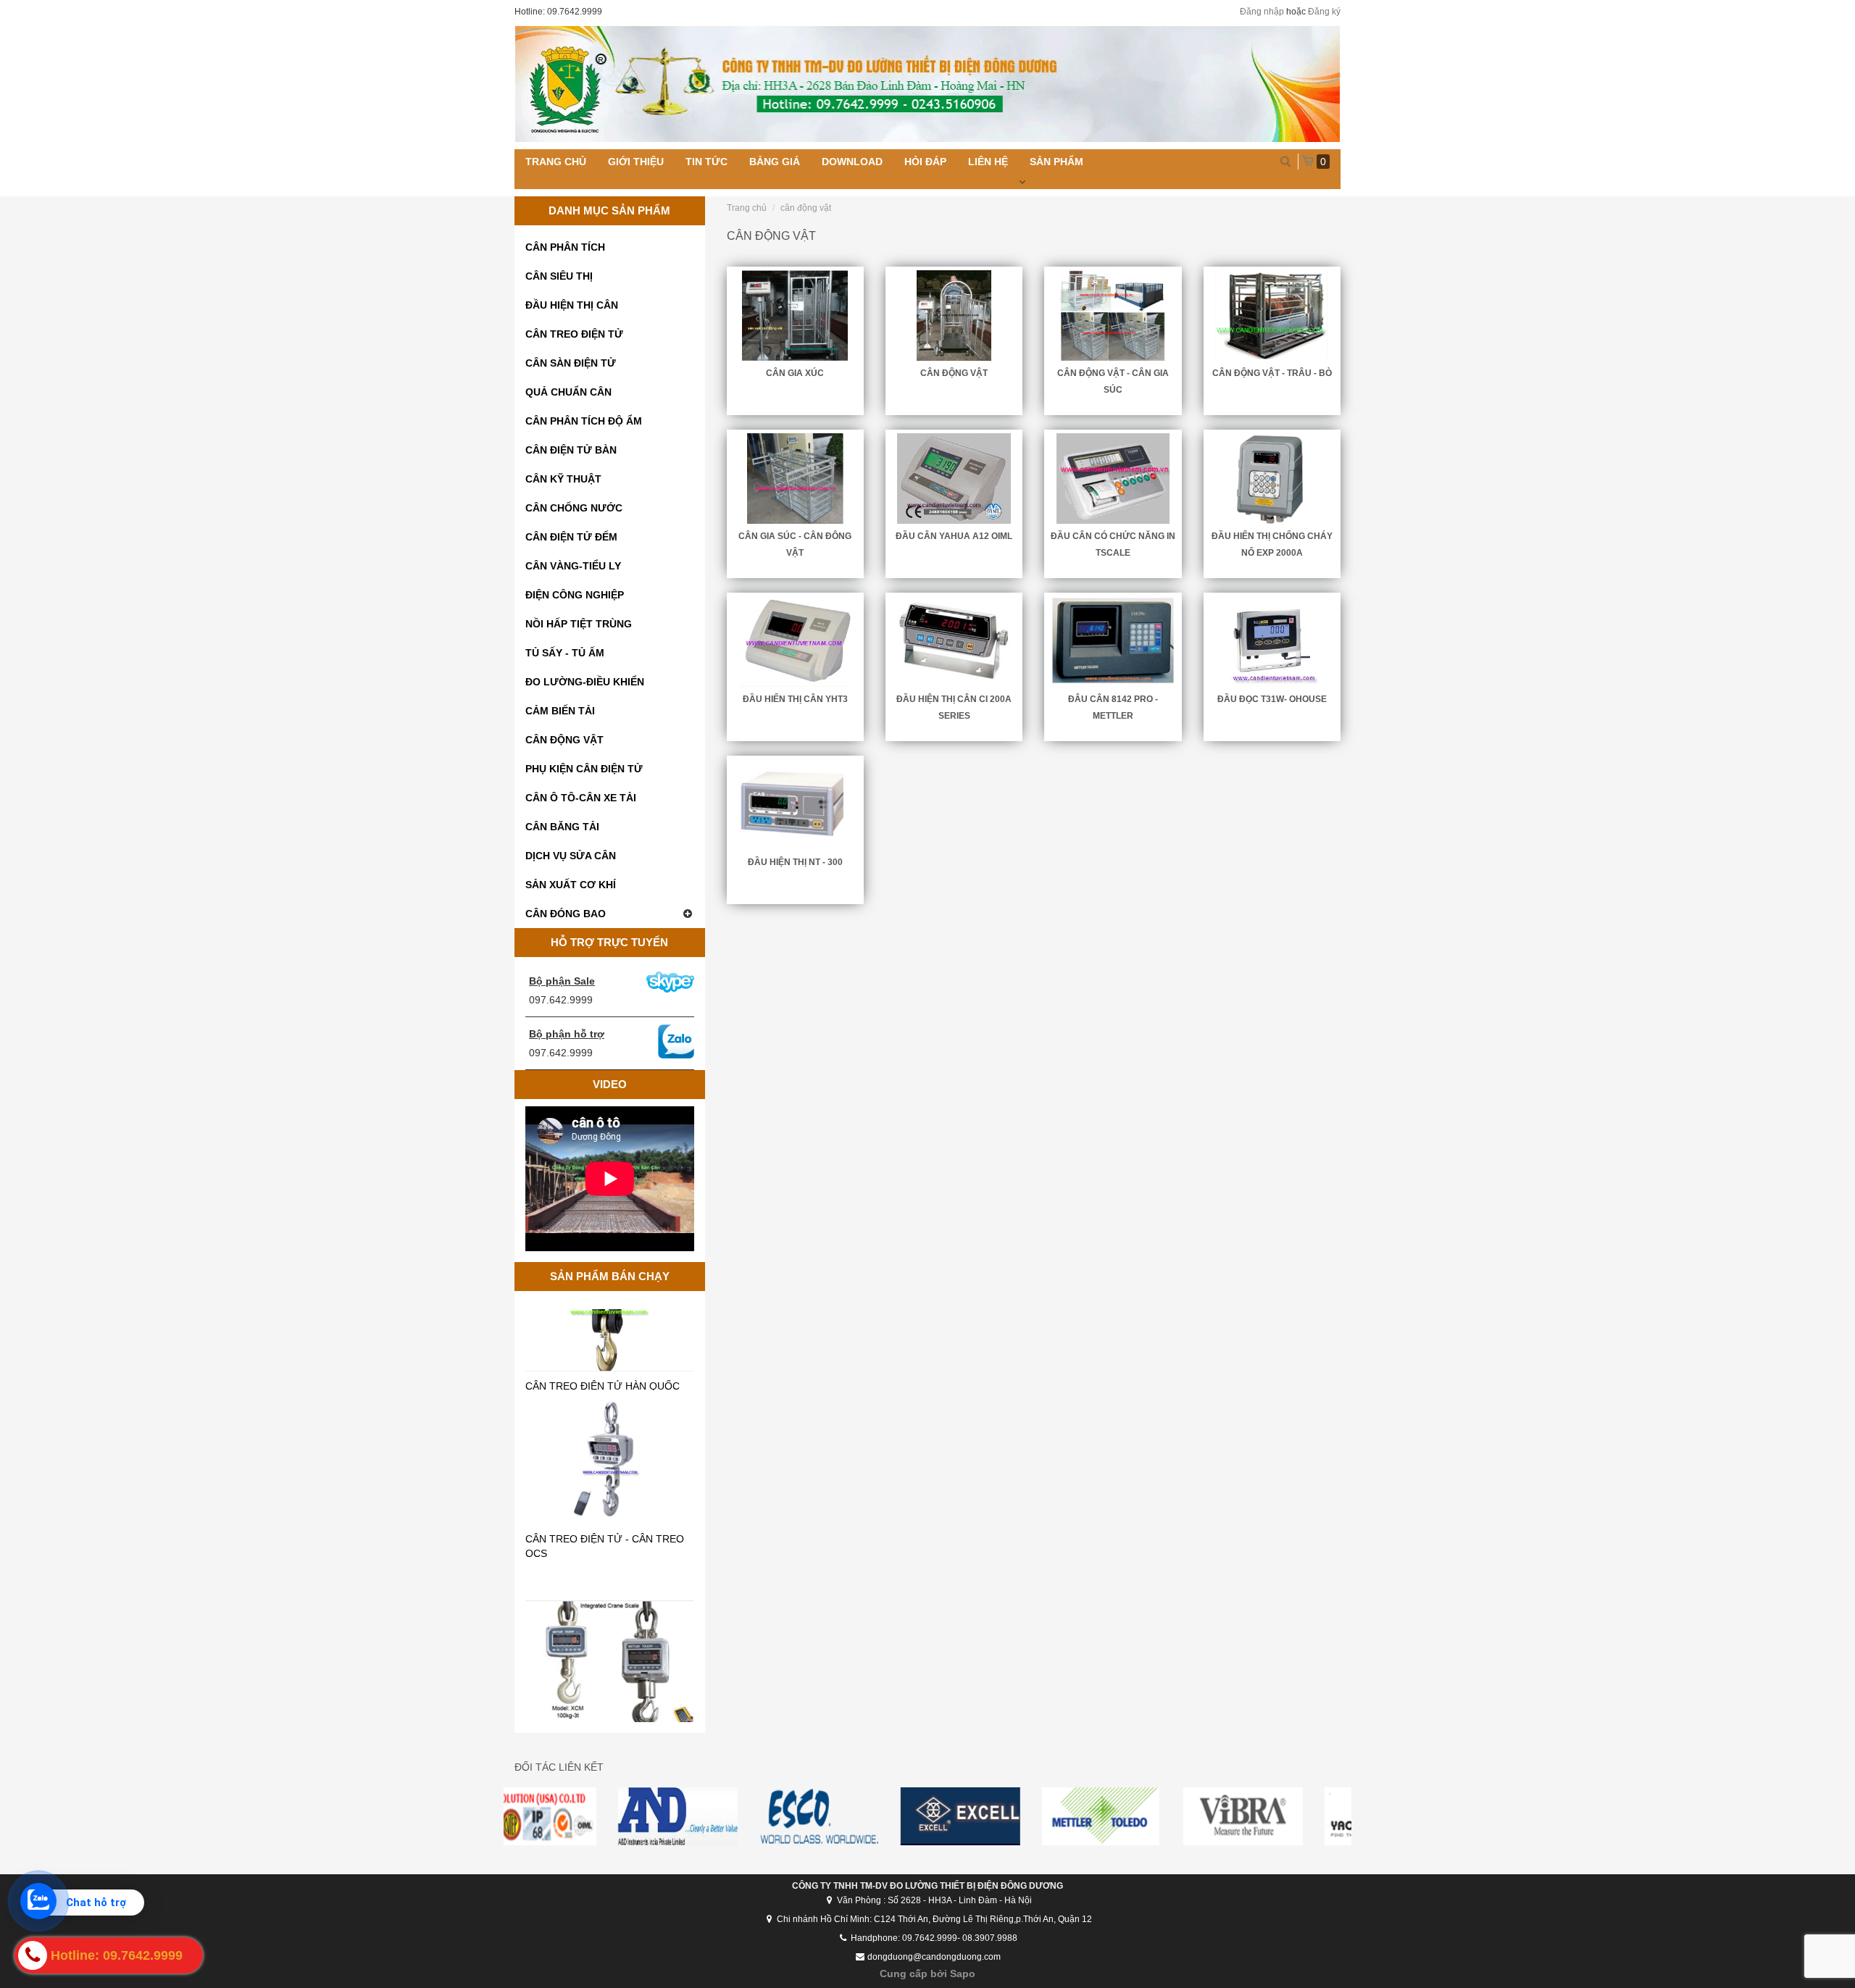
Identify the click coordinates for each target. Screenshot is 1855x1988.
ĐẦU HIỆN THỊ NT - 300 (795, 862)
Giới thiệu (636, 162)
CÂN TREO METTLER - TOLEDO (603, 1709)
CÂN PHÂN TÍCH (565, 247)
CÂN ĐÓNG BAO (566, 914)
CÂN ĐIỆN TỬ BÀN (571, 450)
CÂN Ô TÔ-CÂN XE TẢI (581, 798)
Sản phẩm (1056, 162)
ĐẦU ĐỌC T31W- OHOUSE (1272, 699)
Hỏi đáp (925, 162)
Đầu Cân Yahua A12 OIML (954, 536)
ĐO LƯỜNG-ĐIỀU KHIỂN (585, 682)
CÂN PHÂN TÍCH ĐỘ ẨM (584, 421)
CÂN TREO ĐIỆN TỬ (574, 334)
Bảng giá (775, 162)
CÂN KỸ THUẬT (563, 479)
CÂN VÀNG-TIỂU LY (573, 566)
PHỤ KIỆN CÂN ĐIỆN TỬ (584, 769)
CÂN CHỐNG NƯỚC (574, 508)
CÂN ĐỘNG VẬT (564, 740)
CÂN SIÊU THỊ (559, 276)
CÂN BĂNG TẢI (562, 827)
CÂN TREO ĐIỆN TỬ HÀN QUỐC (603, 1313)
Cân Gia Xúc (795, 373)
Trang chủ (556, 162)
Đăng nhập (1262, 12)
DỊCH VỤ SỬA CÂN (571, 856)
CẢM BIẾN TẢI (560, 711)
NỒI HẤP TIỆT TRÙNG (579, 624)
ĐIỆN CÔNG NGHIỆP (575, 595)
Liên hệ (988, 162)
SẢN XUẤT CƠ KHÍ (571, 885)
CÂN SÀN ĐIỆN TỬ (571, 363)
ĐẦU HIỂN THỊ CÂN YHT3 (795, 699)
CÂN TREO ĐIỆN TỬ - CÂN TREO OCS (605, 1474)
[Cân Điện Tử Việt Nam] (927, 84)
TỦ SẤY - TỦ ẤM (565, 653)
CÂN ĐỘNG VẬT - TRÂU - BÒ (1272, 373)
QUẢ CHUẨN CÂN (568, 392)
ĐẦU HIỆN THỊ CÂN (572, 305)
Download (852, 162)
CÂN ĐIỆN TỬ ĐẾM (571, 537)
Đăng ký (1324, 12)
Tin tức (706, 162)
